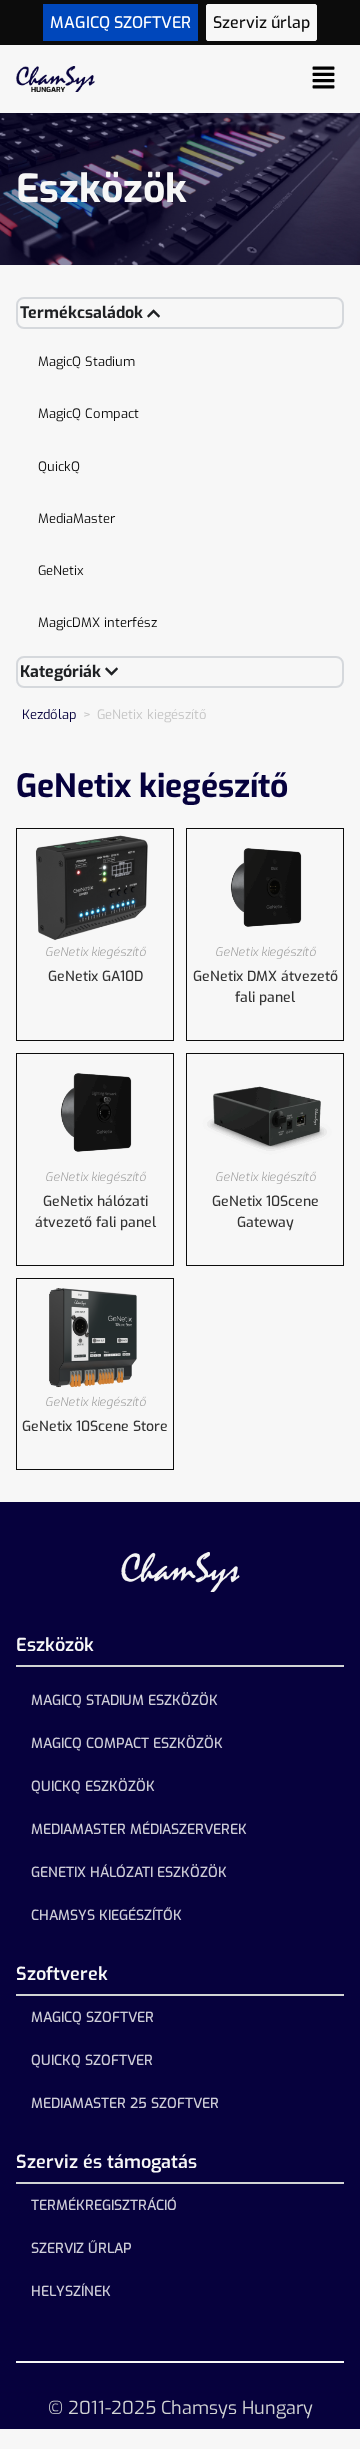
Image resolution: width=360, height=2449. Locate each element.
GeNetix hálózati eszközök (129, 1872)
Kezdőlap (49, 714)
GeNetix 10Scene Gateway (265, 1212)
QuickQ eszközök (93, 1786)
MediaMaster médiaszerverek (139, 1829)
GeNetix (61, 570)
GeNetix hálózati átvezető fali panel (95, 1212)
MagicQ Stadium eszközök (124, 1700)
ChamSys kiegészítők (106, 1915)
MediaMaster (76, 518)
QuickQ (59, 466)
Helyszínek (71, 2291)
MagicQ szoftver (92, 2017)
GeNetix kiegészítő (95, 952)
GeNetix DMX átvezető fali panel (265, 987)
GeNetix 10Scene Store (95, 1426)
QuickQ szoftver (92, 2060)
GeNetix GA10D (95, 976)
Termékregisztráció (104, 2205)
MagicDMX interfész (97, 622)
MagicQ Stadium (86, 361)
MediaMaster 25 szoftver (125, 2103)
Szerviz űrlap (81, 2248)
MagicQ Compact (88, 413)
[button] (324, 79)
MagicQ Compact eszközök (127, 1743)
